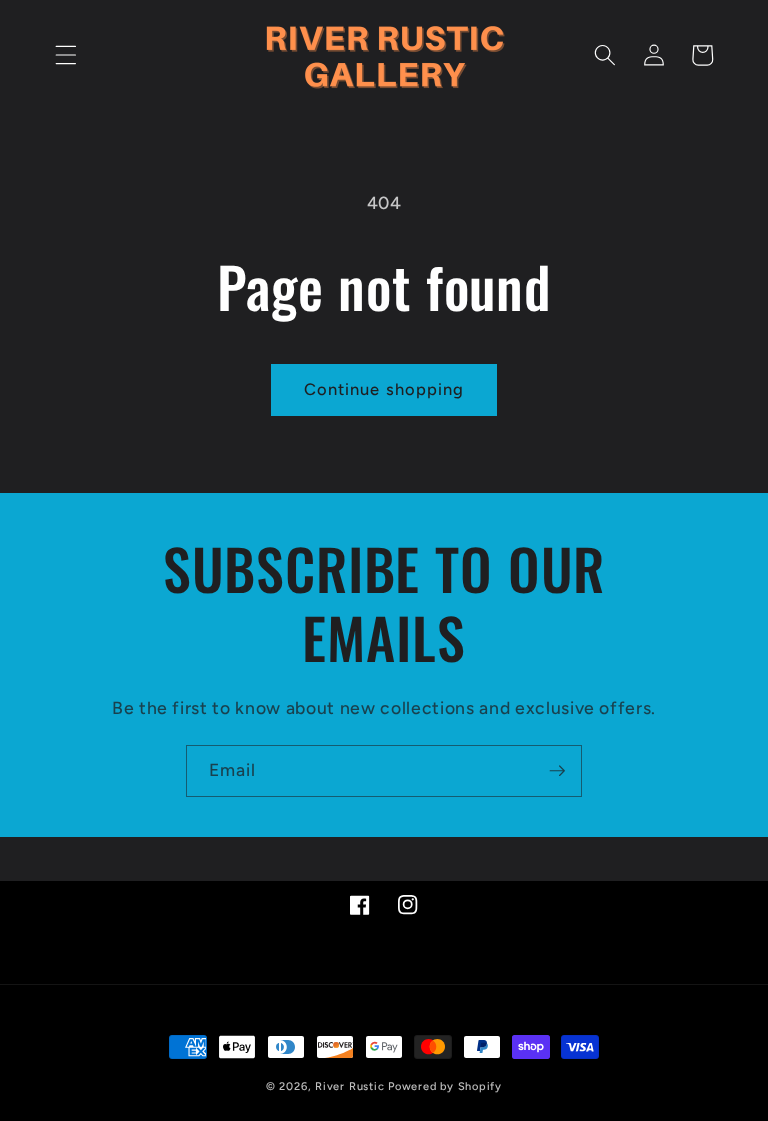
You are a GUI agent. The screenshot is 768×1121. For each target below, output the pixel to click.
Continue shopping (384, 389)
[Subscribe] (557, 771)
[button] (66, 55)
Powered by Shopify (445, 1086)
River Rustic (349, 1086)
